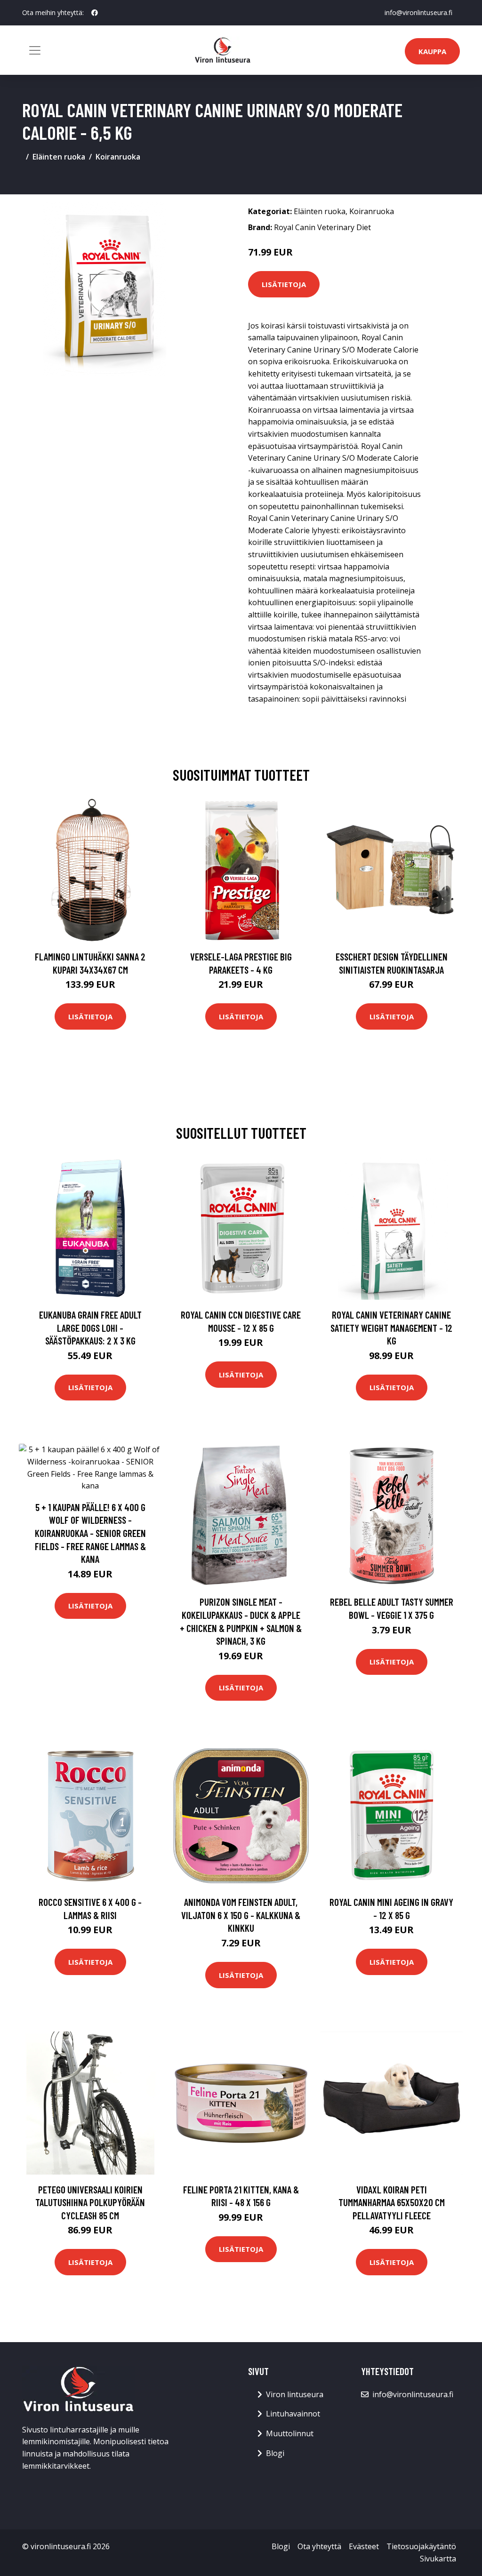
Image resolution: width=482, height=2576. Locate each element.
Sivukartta (438, 2559)
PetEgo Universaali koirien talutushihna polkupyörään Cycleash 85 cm (90, 2202)
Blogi (275, 2453)
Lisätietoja (284, 284)
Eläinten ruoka (59, 157)
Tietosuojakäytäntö (421, 2546)
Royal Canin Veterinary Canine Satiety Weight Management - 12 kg (391, 1328)
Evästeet (364, 2546)
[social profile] (95, 13)
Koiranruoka (118, 157)
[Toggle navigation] (35, 50)
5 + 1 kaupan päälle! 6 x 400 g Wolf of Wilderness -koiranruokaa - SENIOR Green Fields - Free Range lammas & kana (90, 1533)
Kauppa (432, 51)
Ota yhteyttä (319, 2546)
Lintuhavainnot (293, 2414)
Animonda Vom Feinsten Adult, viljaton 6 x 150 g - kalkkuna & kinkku (241, 1915)
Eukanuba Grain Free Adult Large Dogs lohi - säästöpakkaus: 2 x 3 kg (90, 1328)
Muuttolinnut (290, 2433)
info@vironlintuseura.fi (418, 12)
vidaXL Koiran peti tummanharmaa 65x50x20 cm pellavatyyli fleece (392, 2202)
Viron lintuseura (295, 2394)
